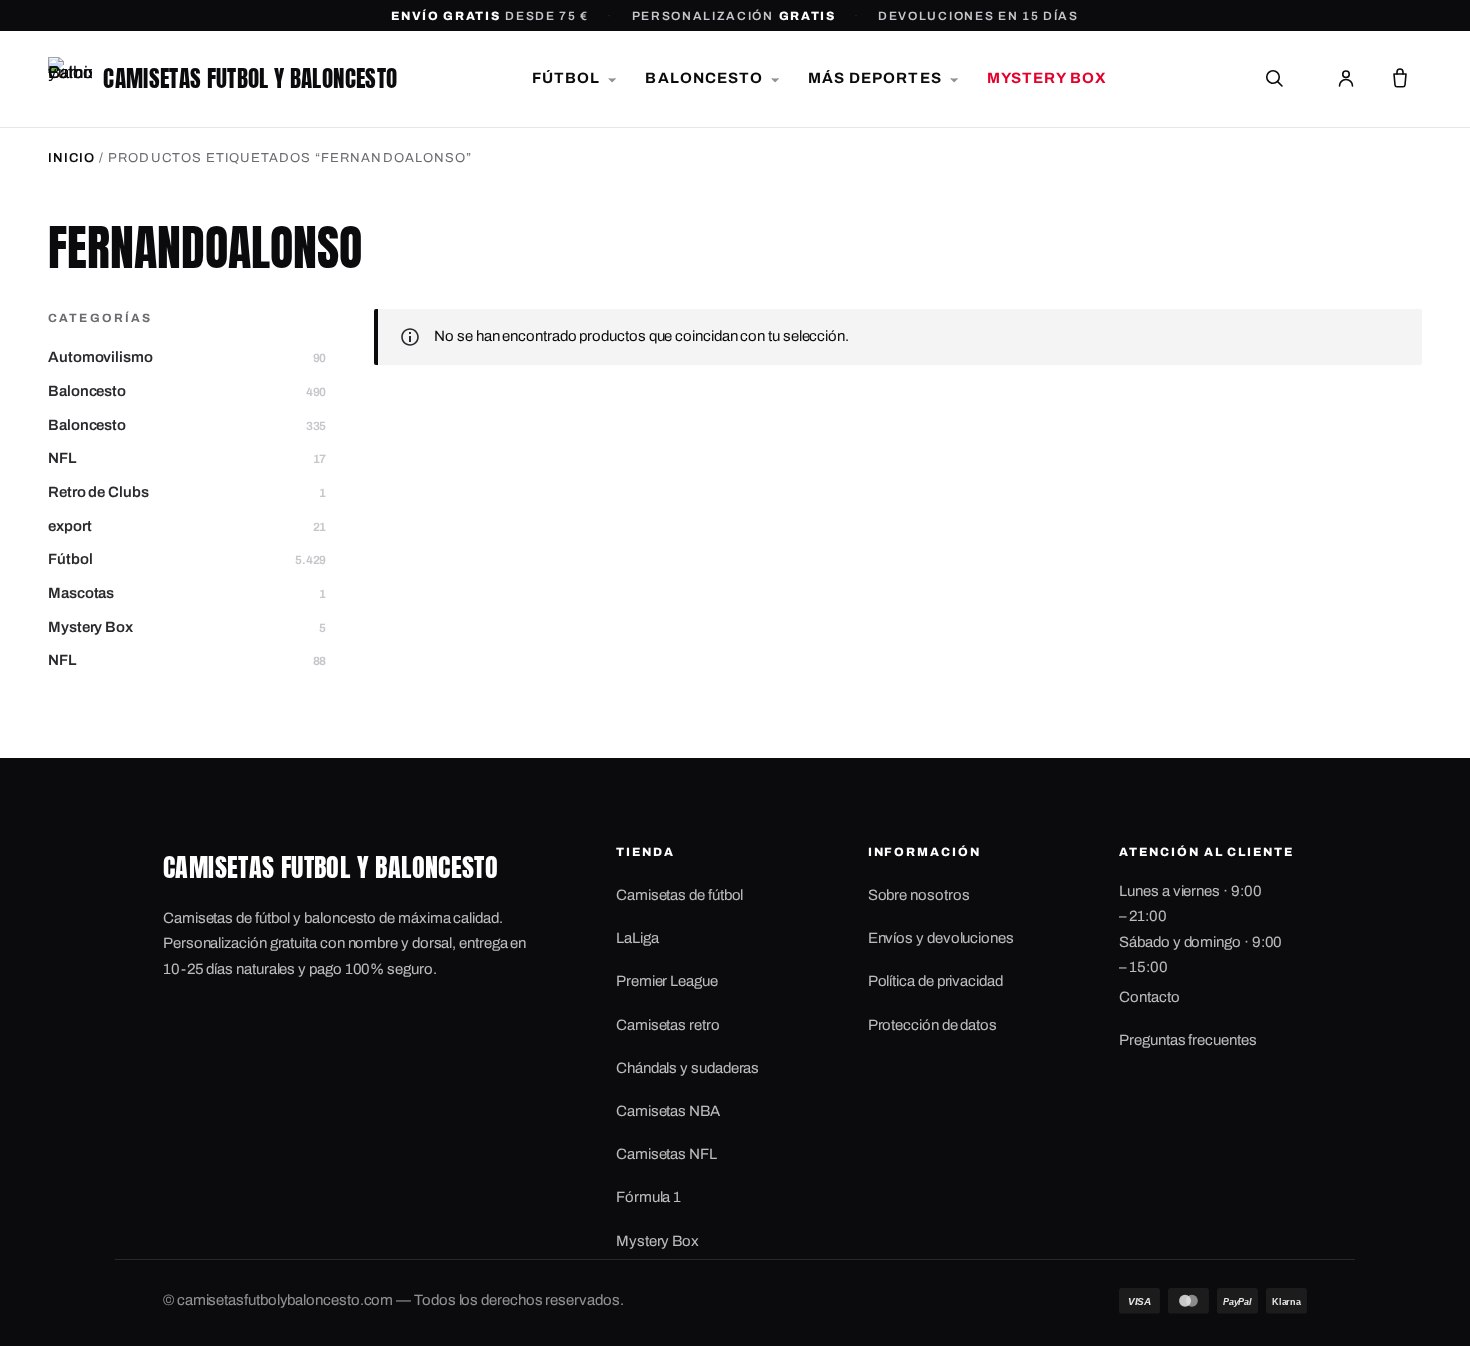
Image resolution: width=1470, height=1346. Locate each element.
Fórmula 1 (648, 1197)
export (187, 526)
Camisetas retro (668, 1025)
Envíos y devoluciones (941, 938)
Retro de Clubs (187, 492)
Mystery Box (187, 627)
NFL (187, 458)
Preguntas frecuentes (1187, 1040)
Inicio (71, 158)
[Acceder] (1346, 79)
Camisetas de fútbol (679, 895)
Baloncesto (187, 391)
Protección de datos (932, 1025)
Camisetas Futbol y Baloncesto (250, 78)
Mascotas (187, 593)
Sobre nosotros (919, 895)
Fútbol (187, 559)
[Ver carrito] (1400, 79)
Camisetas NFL (666, 1154)
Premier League (667, 981)
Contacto (1149, 997)
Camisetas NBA (668, 1111)
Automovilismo (187, 357)
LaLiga (637, 938)
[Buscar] (1274, 79)
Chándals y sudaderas (687, 1068)
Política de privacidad (935, 981)
